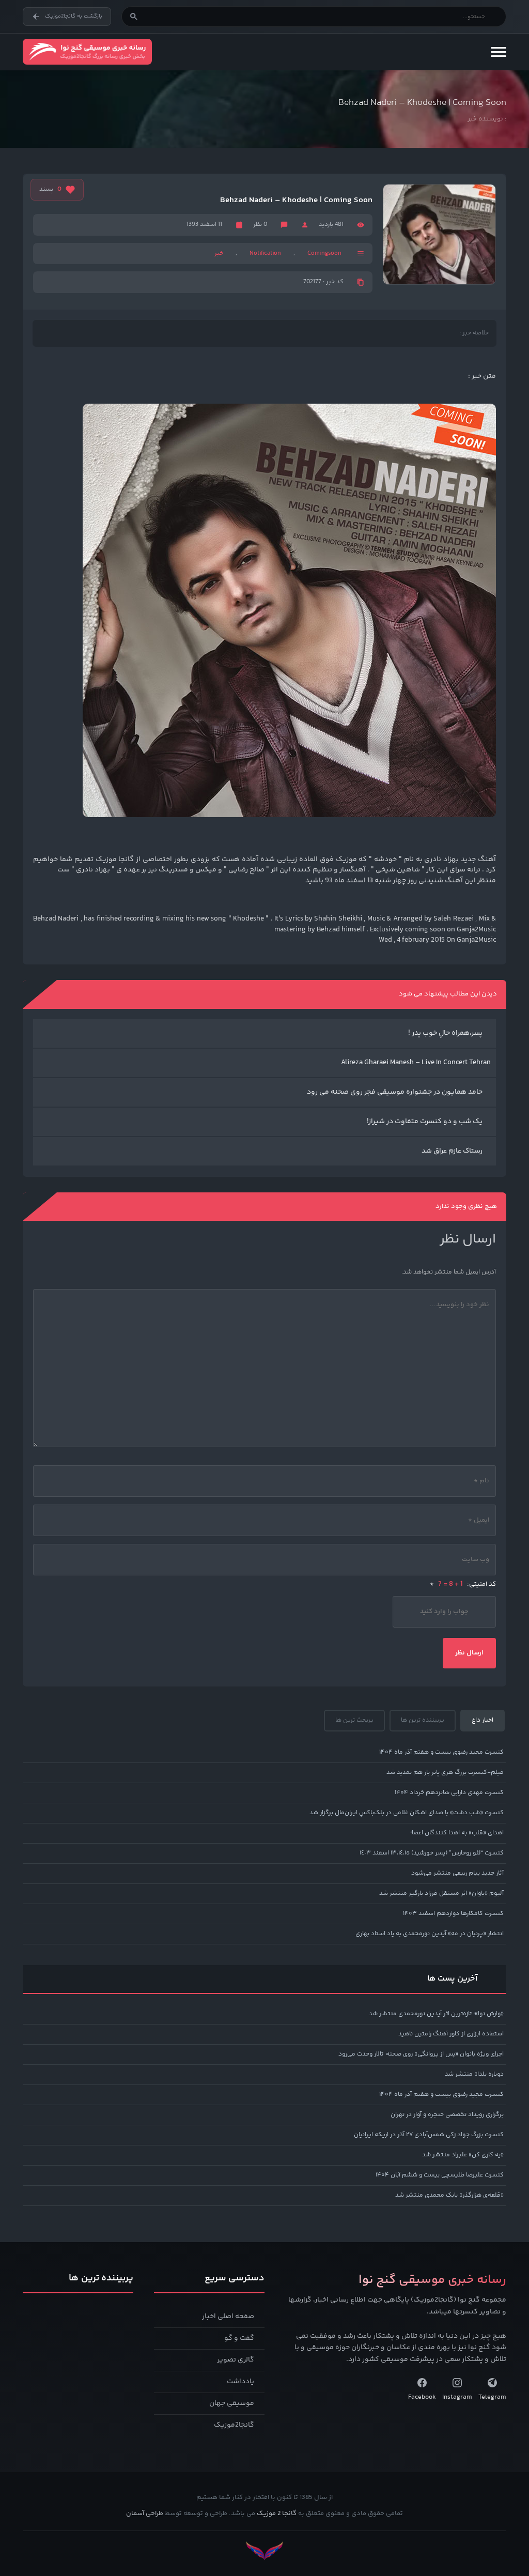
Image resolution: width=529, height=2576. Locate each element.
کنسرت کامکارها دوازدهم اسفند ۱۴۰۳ (453, 1914)
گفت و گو (239, 2338)
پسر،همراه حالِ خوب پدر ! (445, 1033)
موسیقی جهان (232, 2403)
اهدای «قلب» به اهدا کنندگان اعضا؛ (457, 1833)
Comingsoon (324, 254)
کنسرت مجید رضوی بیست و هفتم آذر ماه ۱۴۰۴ (441, 1752)
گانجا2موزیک (234, 2425)
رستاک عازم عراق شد (452, 1151)
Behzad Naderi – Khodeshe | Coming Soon (296, 201)
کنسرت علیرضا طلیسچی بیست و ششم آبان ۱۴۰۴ (440, 2175)
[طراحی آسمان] (264, 2551)
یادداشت (240, 2382)
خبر (219, 254)
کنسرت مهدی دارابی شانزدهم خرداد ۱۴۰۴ (449, 1793)
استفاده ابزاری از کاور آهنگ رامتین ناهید (451, 2034)
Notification (265, 254)
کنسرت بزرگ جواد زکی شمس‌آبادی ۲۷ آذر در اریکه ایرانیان (429, 2135)
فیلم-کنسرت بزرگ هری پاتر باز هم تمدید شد (445, 1773)
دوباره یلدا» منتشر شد (474, 2074)
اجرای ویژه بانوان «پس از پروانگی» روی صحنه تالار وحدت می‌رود (421, 2054)
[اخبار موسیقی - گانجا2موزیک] (87, 52)
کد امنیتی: (463, 1584)
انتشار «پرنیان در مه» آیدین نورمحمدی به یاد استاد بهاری (430, 1934)
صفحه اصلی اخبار (228, 2317)
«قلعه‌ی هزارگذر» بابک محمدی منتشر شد (449, 2195)
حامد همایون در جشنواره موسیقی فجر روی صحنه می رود (395, 1092)
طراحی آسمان (145, 2513)
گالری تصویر (236, 2360)
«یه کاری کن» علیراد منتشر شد (463, 2155)
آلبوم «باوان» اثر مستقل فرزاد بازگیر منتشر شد (441, 1893)
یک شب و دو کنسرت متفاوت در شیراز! (425, 1122)
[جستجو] (134, 17)
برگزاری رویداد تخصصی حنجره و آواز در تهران (447, 2115)
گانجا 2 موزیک (277, 2513)
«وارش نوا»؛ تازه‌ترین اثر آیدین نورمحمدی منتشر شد (436, 2014)
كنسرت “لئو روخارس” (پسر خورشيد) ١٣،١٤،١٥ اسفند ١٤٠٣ (432, 1853)
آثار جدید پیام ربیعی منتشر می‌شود (457, 1873)
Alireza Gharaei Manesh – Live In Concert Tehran (416, 1063)
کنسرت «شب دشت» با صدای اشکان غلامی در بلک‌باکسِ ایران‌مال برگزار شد (407, 1813)
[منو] (499, 52)
